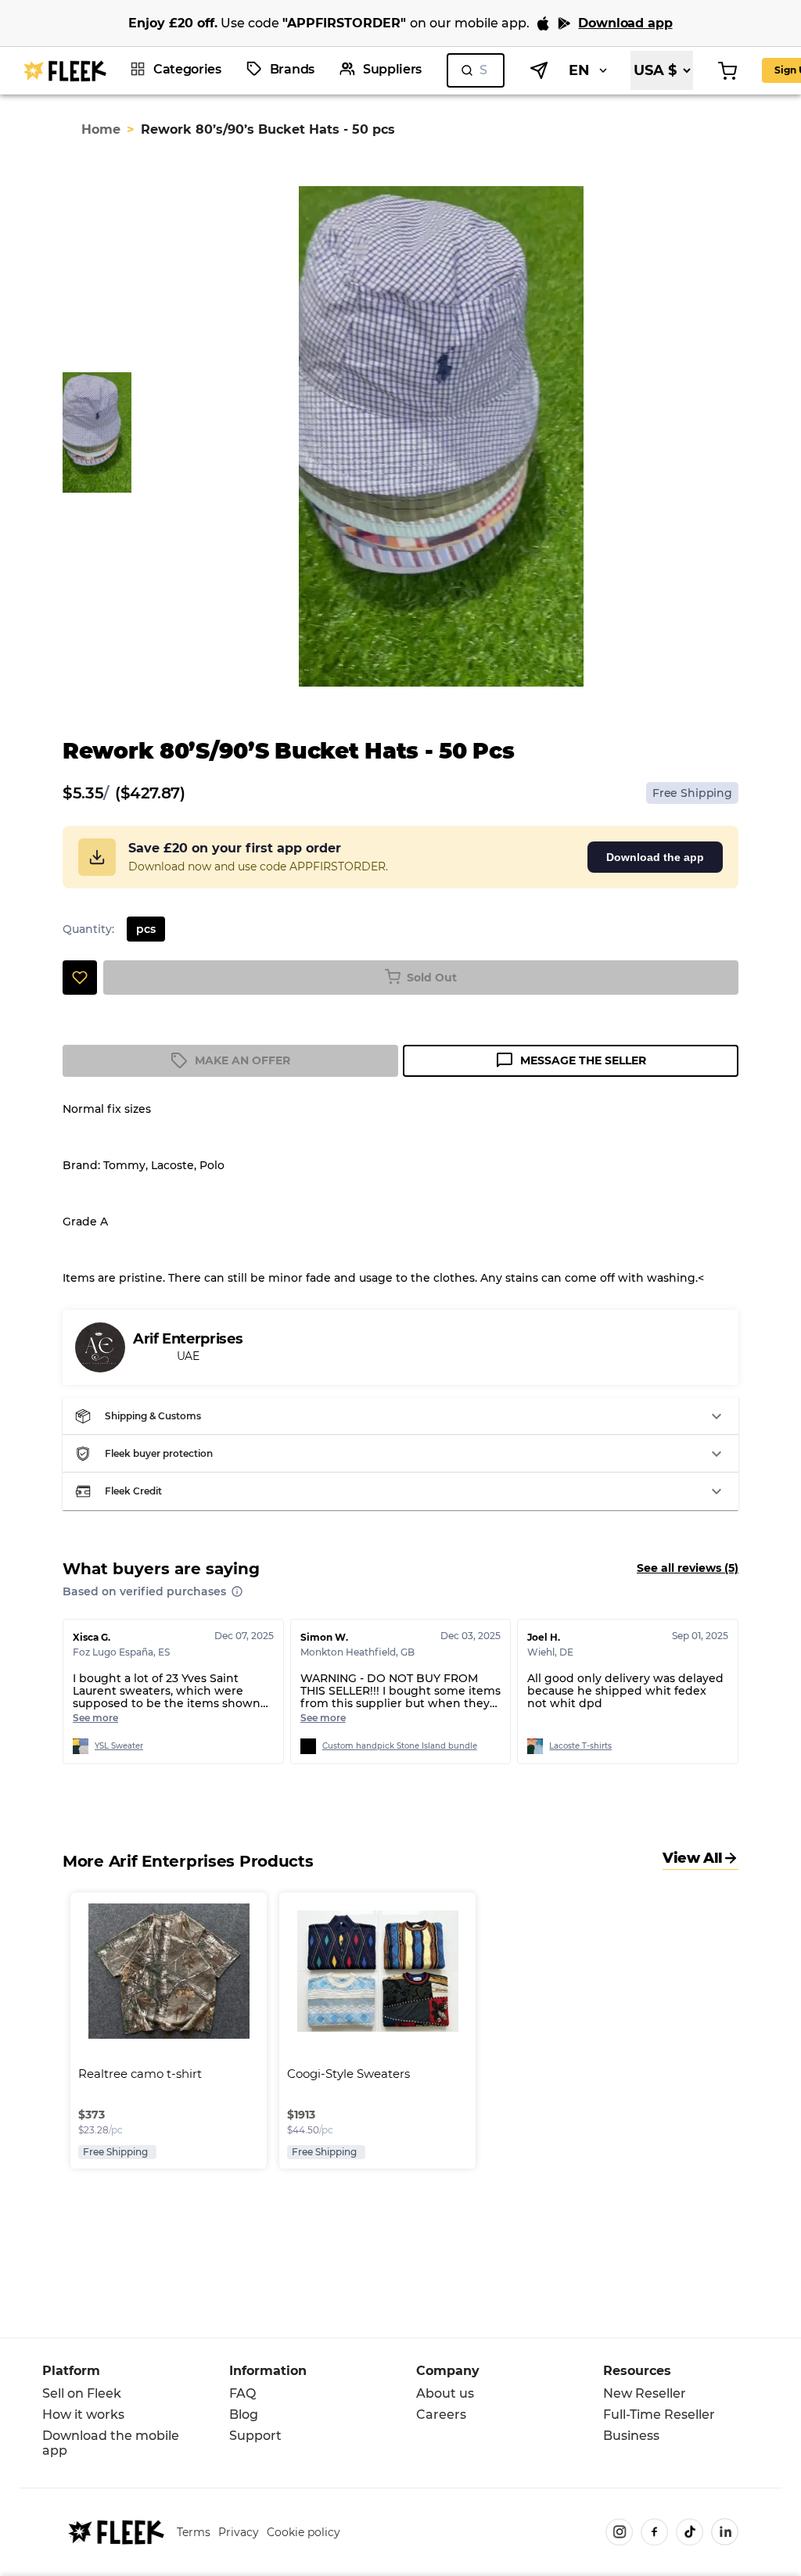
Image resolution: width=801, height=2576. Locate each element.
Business (631, 2436)
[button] (400, 1416)
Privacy (239, 2532)
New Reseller (645, 2393)
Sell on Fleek (82, 2393)
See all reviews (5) (688, 1568)
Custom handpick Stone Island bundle (400, 1746)
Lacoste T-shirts (580, 1746)
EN (579, 70)
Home (101, 129)
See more (95, 1718)
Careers (441, 2415)
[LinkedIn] (725, 2532)
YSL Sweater (119, 1746)
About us (445, 2393)
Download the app (655, 857)
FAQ (242, 2393)
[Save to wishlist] (80, 978)
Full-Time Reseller (659, 2415)
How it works (83, 2415)
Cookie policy (304, 2532)
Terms (194, 2532)
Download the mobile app (111, 2443)
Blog (244, 2415)
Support (255, 2436)
